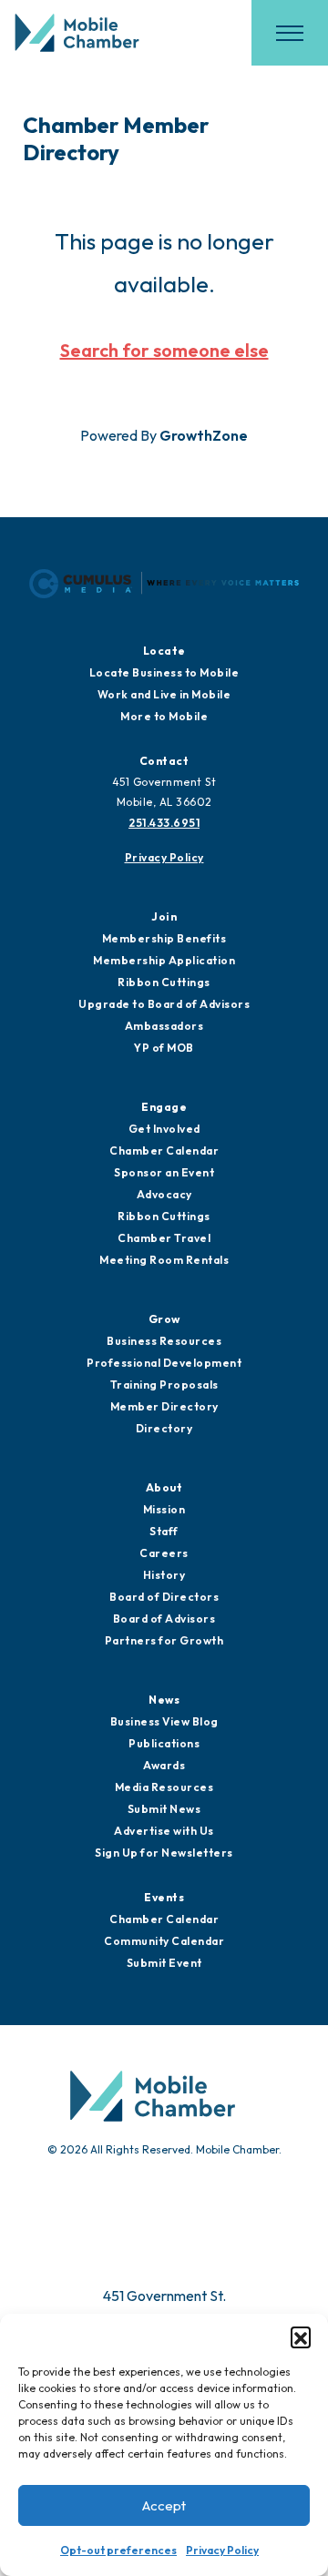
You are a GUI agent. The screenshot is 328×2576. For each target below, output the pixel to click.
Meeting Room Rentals (164, 1260)
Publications (164, 1743)
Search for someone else (164, 350)
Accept (164, 2505)
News (164, 1700)
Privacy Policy (222, 2550)
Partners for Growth (164, 1640)
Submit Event (164, 1963)
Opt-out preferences (118, 2550)
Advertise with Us (164, 1831)
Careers (164, 1553)
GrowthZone (204, 435)
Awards (164, 1765)
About (164, 1487)
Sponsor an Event (164, 1172)
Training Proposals (164, 1385)
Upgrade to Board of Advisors (164, 1004)
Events (164, 1897)
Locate (164, 651)
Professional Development (164, 1363)
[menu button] (290, 33)
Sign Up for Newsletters (164, 1853)
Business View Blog (164, 1721)
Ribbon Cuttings (164, 982)
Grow (164, 1319)
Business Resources (164, 1341)
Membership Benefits (164, 938)
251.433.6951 (164, 823)
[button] (301, 2337)
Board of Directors (164, 1597)
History (164, 1575)
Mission (164, 1509)
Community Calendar (164, 1941)
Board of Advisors (164, 1619)
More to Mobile (164, 716)
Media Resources (164, 1787)
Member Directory (164, 1406)
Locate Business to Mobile (164, 672)
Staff (164, 1531)
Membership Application (164, 960)
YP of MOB (164, 1048)
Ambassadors (164, 1026)
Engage (164, 1107)
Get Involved (164, 1129)
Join (164, 916)
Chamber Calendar (164, 1151)
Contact (164, 761)
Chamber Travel (164, 1238)
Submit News (164, 1809)
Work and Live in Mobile (164, 694)
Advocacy (164, 1194)
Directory (164, 1428)
